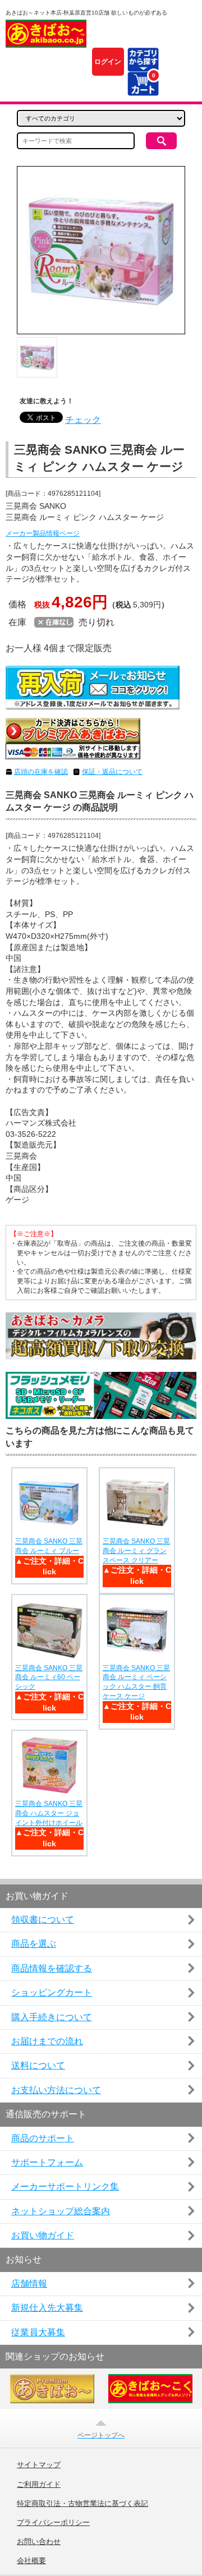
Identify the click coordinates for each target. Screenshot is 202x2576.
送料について (38, 2065)
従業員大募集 (38, 2332)
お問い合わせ (39, 2542)
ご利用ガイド (39, 2485)
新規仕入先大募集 (47, 2308)
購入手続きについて (52, 2017)
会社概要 (31, 2561)
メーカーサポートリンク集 (65, 2186)
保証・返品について (112, 772)
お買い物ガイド (43, 2235)
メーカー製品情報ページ (43, 533)
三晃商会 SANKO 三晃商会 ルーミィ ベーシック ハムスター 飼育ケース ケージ (136, 1682)
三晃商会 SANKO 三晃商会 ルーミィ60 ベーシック (49, 1678)
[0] (143, 89)
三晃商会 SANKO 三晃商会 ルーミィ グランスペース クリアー (136, 1551)
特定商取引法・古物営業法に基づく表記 (82, 2504)
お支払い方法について (56, 2090)
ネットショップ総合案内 (61, 2211)
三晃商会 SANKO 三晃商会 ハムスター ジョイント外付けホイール (49, 1813)
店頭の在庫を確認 (41, 772)
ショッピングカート (52, 1992)
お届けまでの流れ (47, 2041)
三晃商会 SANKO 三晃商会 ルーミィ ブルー (49, 1546)
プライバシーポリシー (53, 2523)
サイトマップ (39, 2465)
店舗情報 (29, 2284)
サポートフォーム (47, 2162)
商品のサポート (43, 2138)
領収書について (43, 1920)
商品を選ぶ (34, 1944)
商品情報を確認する (52, 1968)
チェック (83, 420)
